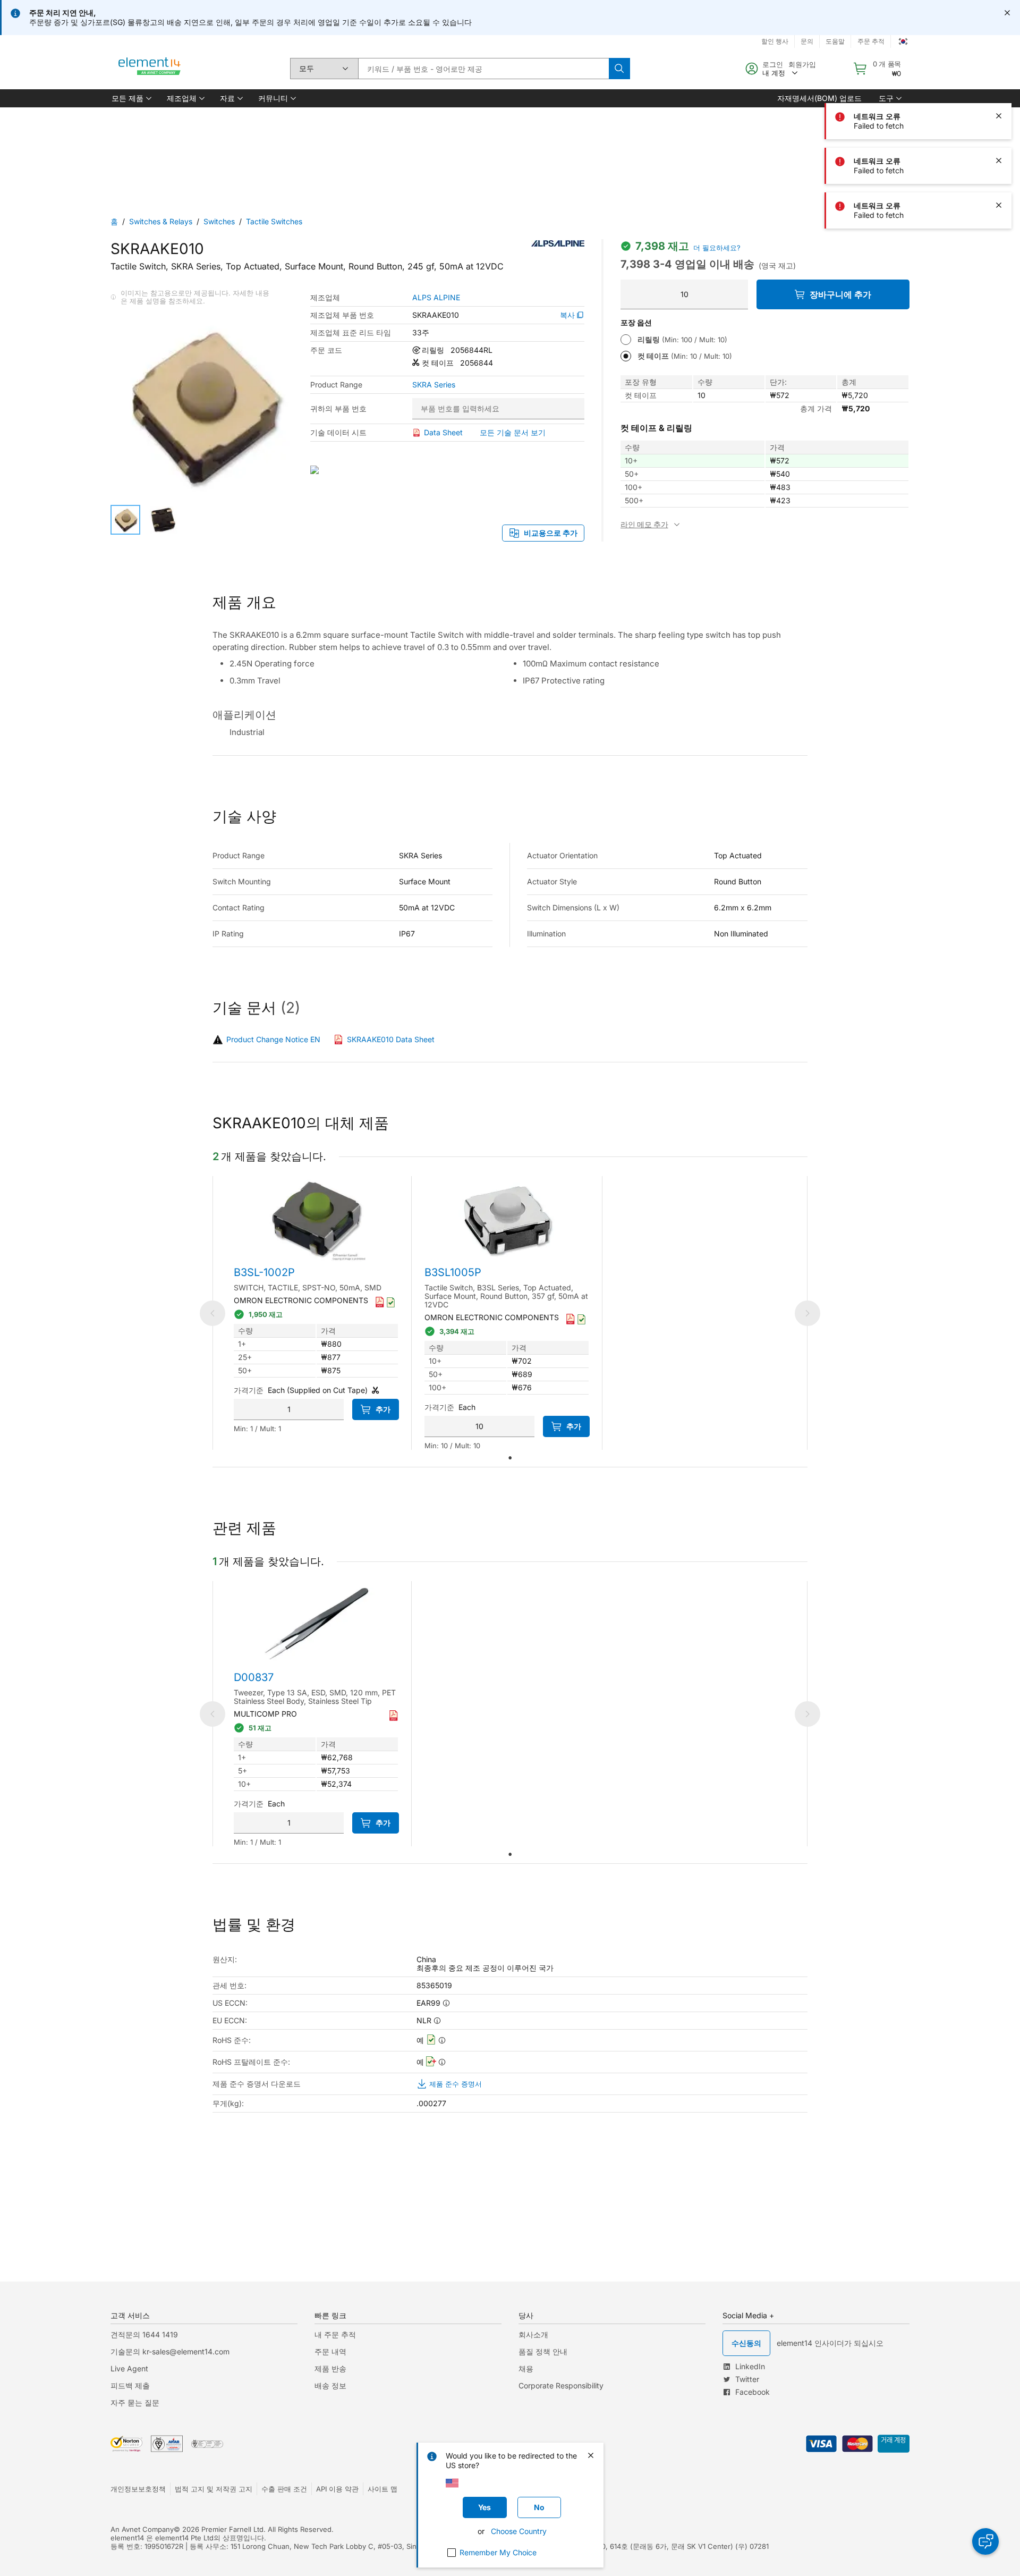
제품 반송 (330, 2368)
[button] (131, 98)
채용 (526, 2368)
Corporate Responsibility (561, 2385)
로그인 (773, 64)
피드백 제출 (130, 2385)
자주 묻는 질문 (135, 2402)
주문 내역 (330, 2351)
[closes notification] (1007, 13)
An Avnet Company (142, 2529)
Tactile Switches (274, 221)
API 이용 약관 (337, 2489)
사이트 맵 (382, 2489)
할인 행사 (775, 41)
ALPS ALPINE (436, 298)
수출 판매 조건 (284, 2489)
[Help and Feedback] (985, 2541)
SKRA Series (434, 385)
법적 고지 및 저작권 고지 (214, 2489)
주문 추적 (871, 41)
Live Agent (129, 2368)
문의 (807, 41)
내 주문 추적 (335, 2334)
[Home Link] (150, 69)
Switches (219, 221)
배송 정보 (330, 2385)
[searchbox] (483, 69)
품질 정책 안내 (543, 2351)
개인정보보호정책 (138, 2489)
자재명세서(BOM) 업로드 (819, 98)
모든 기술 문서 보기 (513, 432)
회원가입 (802, 64)
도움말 (835, 41)
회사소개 (533, 2334)
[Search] (619, 69)
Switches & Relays (161, 221)
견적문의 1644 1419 (144, 2334)
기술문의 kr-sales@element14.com (170, 2351)
